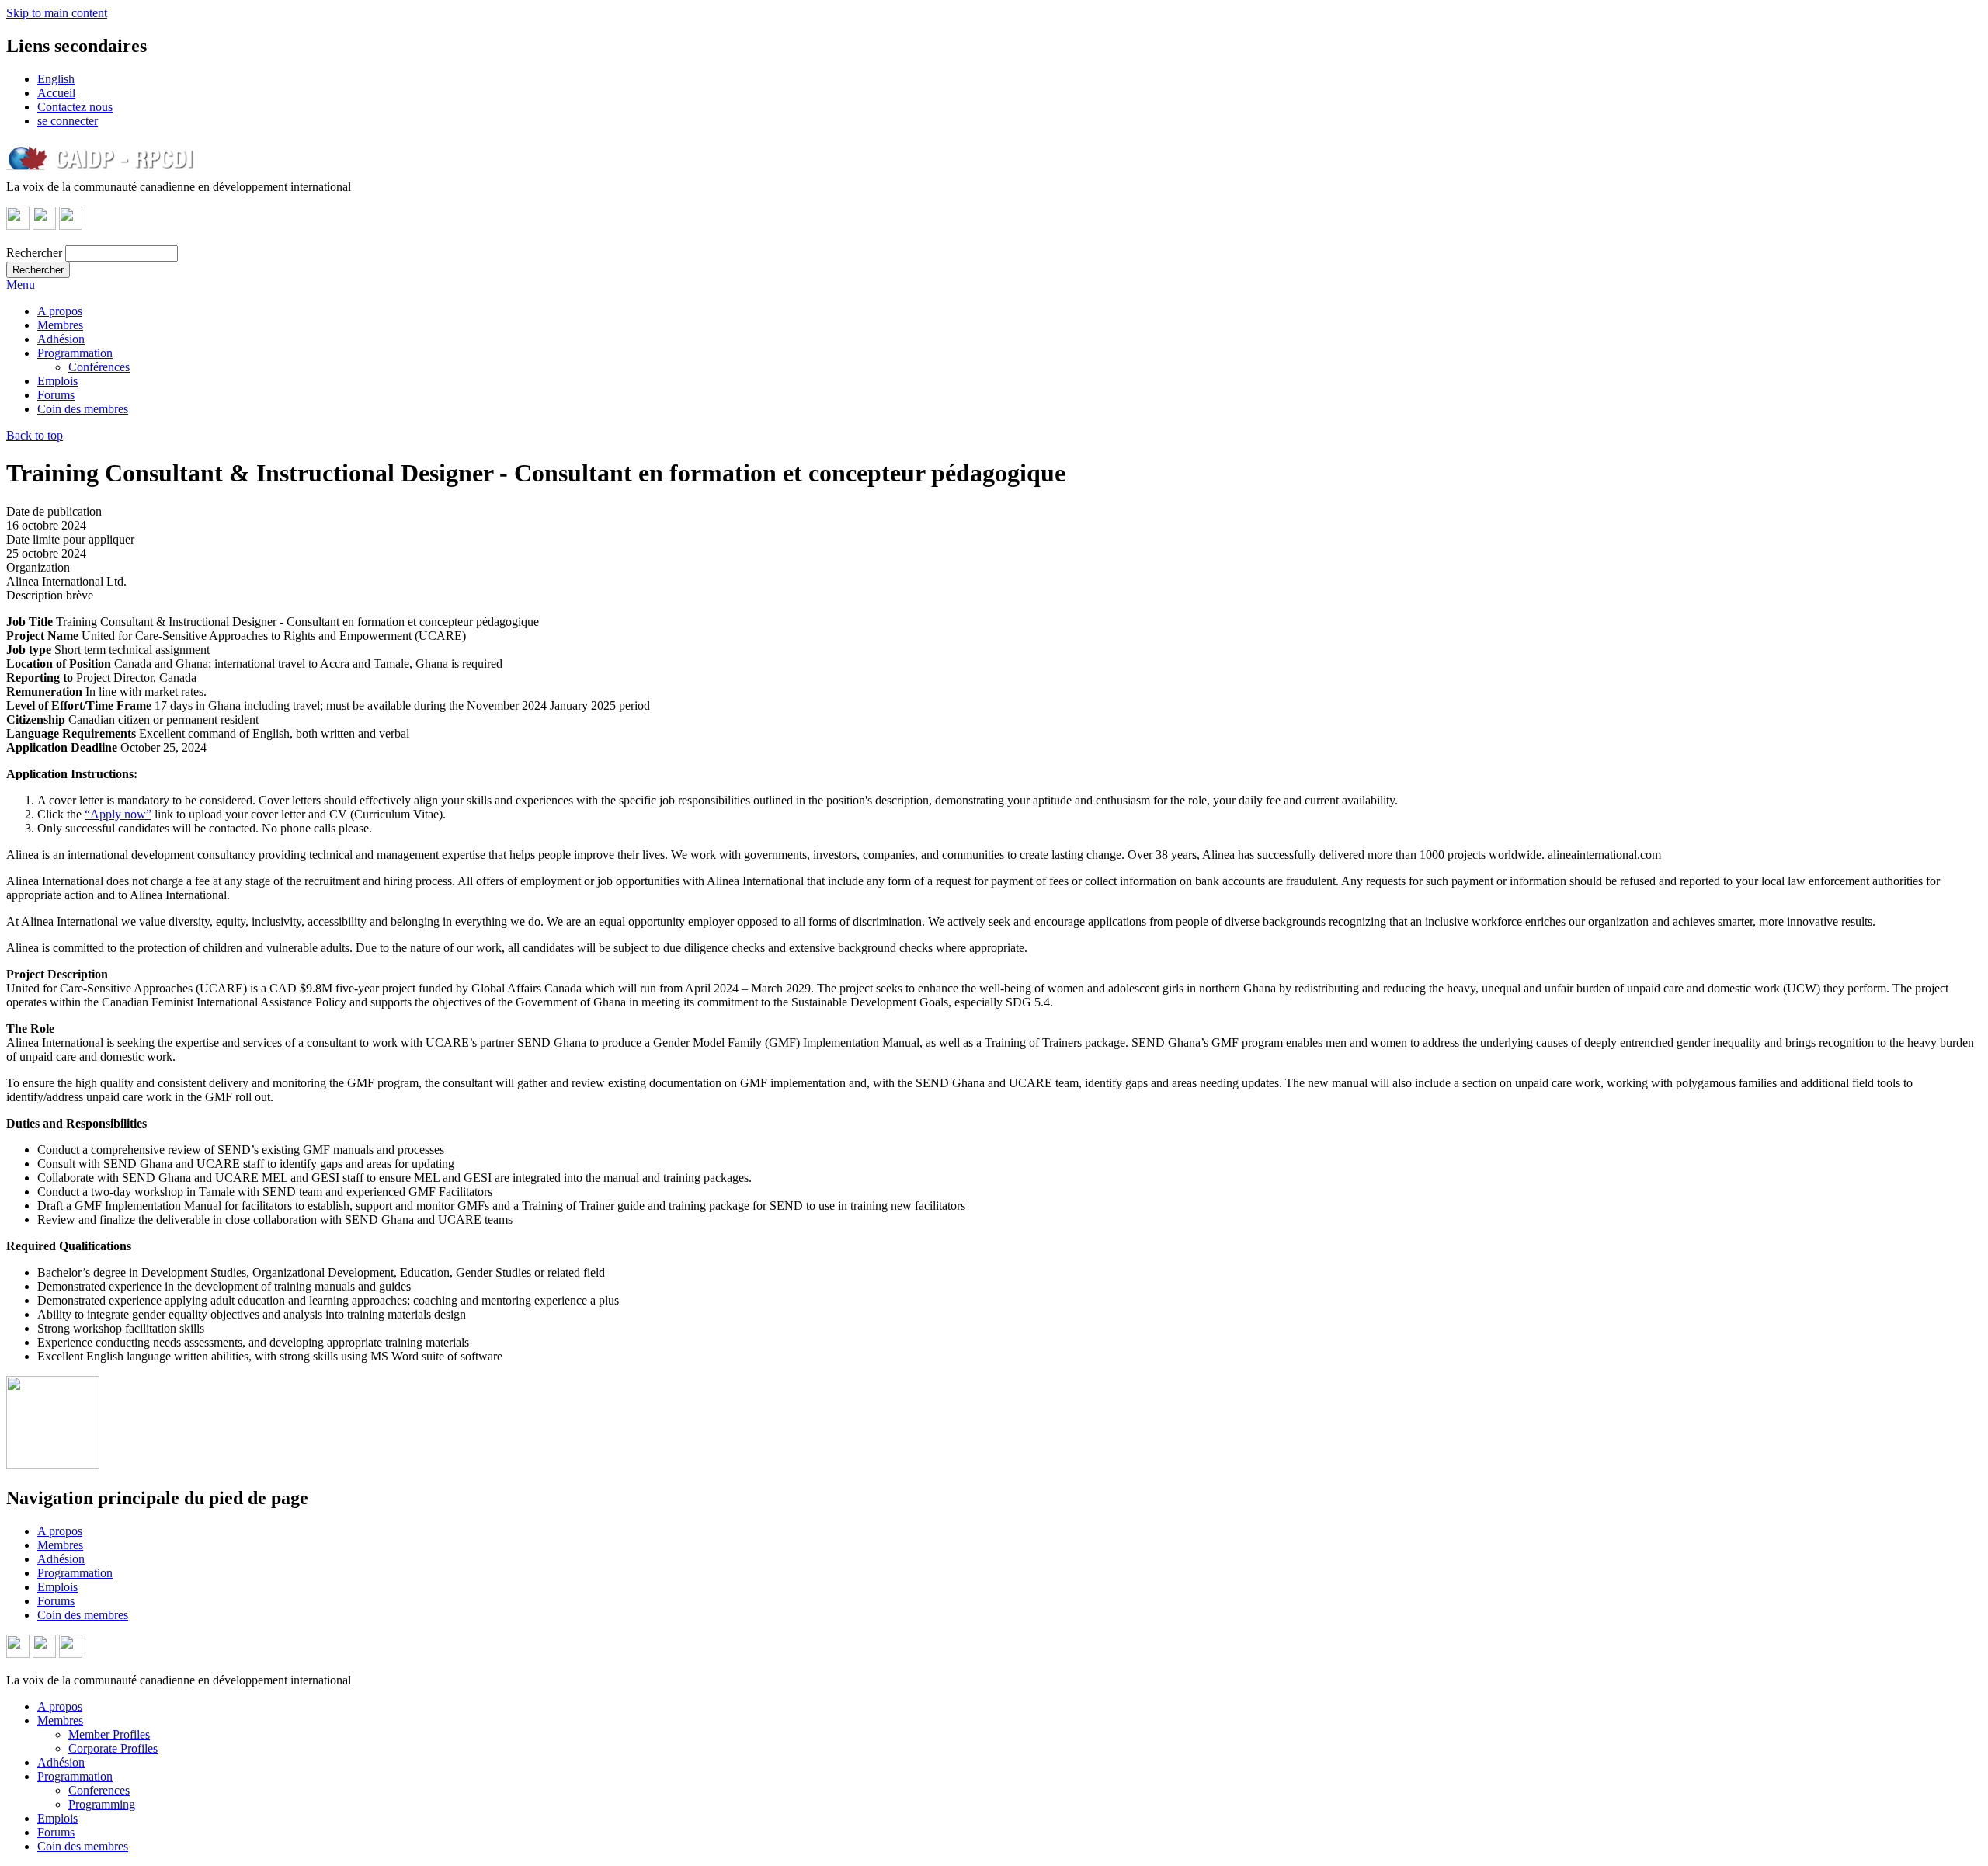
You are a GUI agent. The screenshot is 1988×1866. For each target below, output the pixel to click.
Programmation (75, 353)
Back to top (35, 435)
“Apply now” (118, 814)
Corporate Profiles (113, 1748)
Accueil (56, 93)
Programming (102, 1804)
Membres (60, 325)
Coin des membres (83, 409)
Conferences (99, 1790)
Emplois (57, 381)
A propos (60, 311)
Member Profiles (109, 1734)
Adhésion (61, 339)
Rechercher (34, 253)
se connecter (68, 121)
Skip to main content (57, 13)
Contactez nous (75, 107)
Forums (56, 395)
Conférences (99, 367)
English (56, 79)
